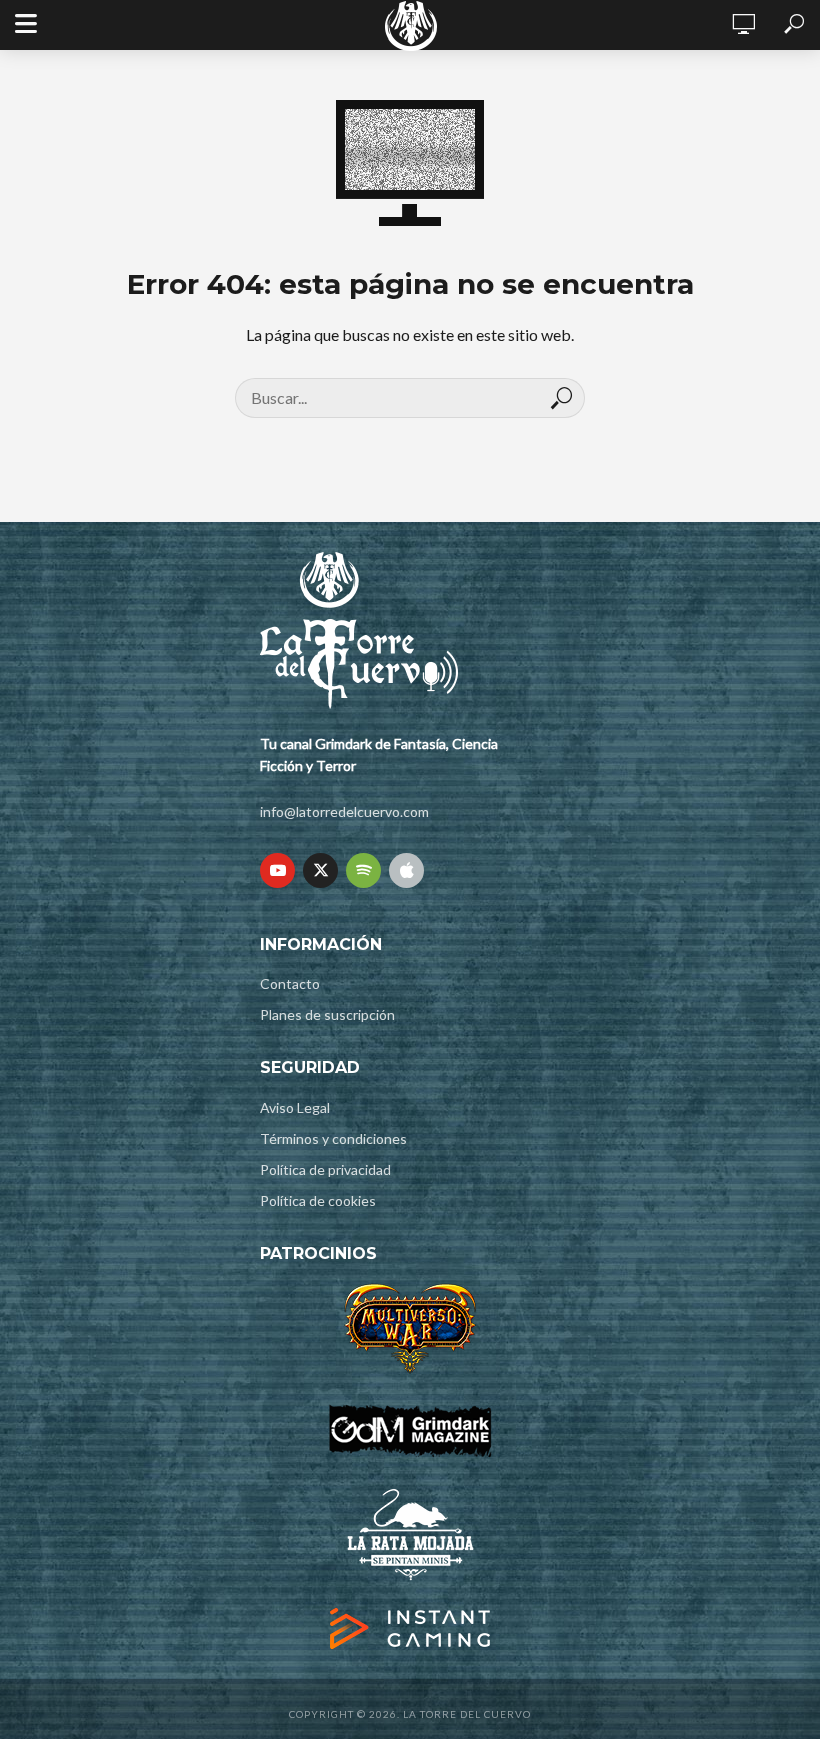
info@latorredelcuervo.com (344, 811)
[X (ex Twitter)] (320, 870)
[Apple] (406, 870)
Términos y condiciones (333, 1138)
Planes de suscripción (327, 1014)
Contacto (290, 983)
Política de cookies (318, 1200)
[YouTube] (277, 870)
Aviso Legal (295, 1107)
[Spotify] (363, 870)
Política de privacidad (325, 1169)
